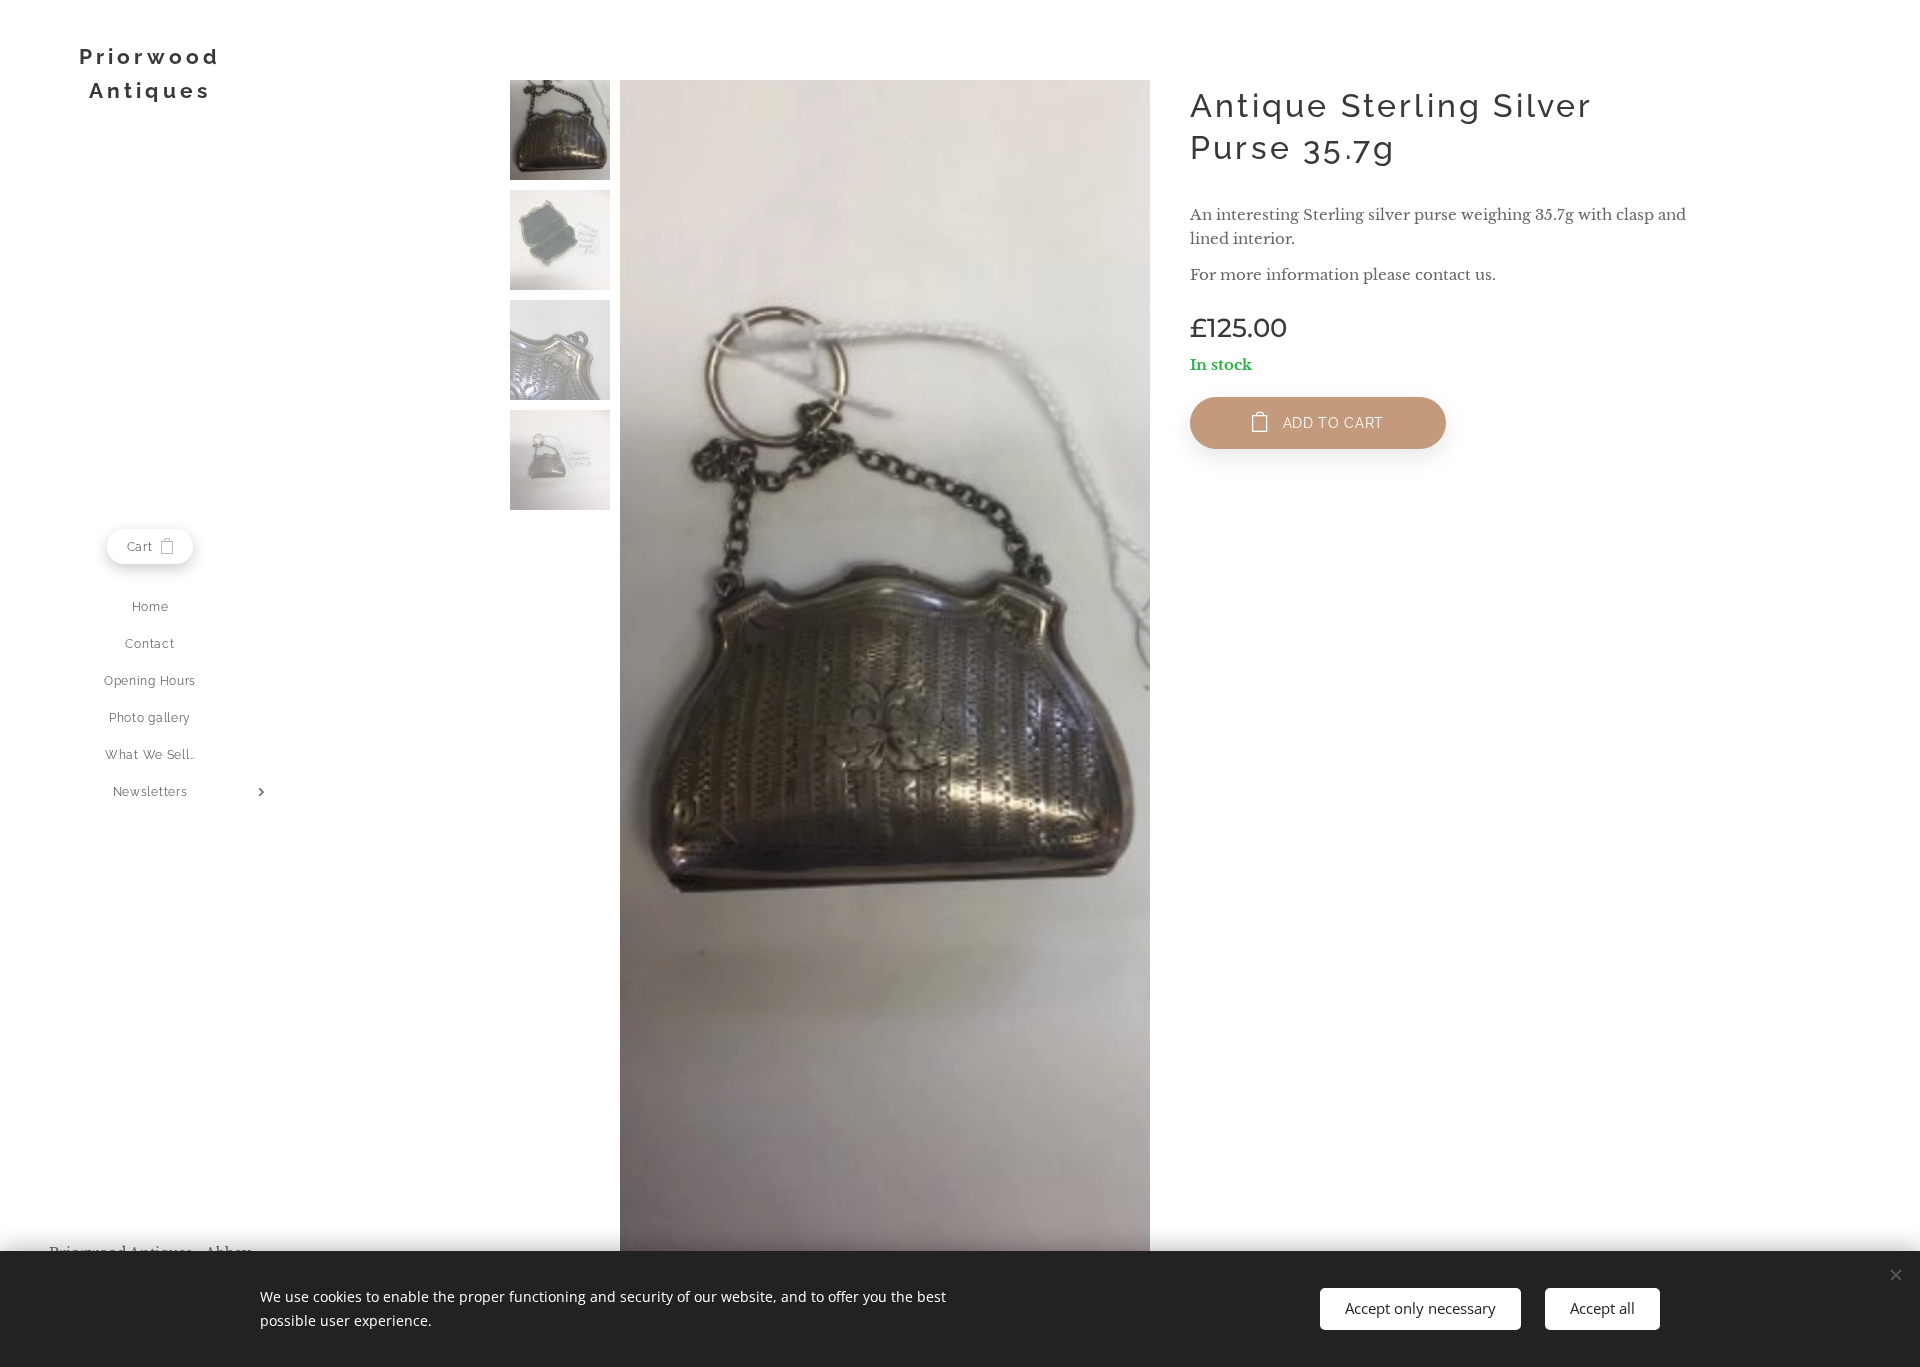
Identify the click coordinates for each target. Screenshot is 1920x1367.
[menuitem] (150, 607)
